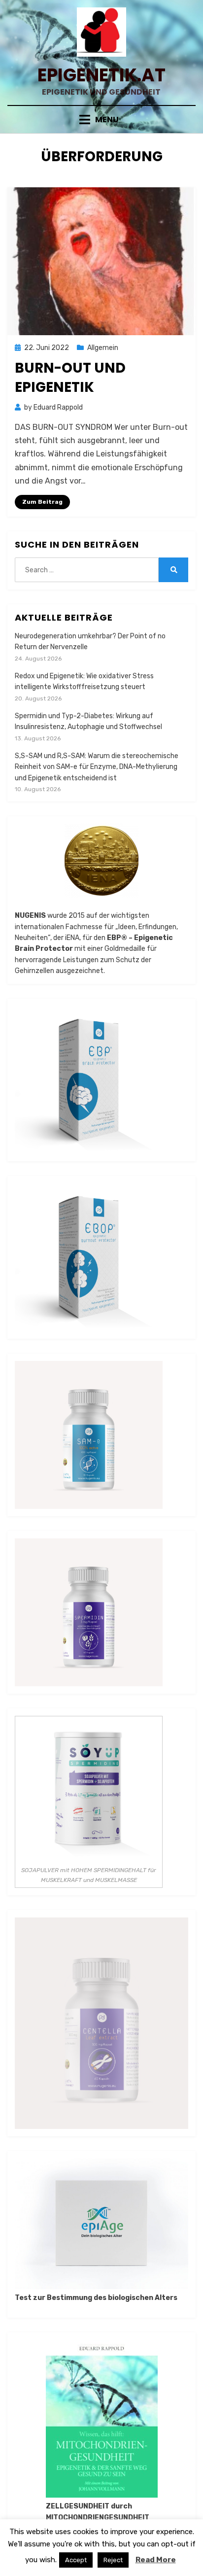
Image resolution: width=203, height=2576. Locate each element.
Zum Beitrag (42, 502)
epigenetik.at (101, 75)
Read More (156, 2560)
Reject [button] (113, 2560)
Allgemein (103, 348)
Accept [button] (76, 2560)
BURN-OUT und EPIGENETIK (70, 378)
